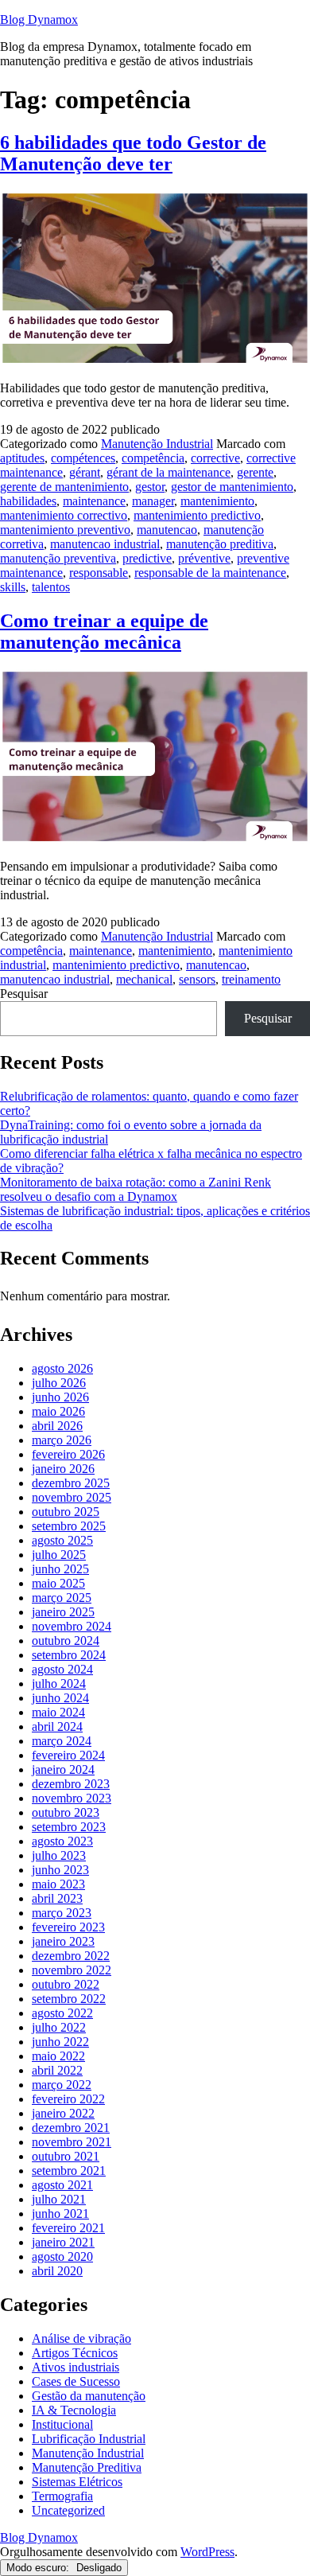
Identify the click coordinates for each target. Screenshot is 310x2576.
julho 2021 (59, 2199)
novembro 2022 (72, 1970)
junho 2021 (60, 2214)
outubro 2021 (66, 2156)
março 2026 (62, 1440)
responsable (99, 573)
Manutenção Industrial (157, 444)
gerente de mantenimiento (64, 487)
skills (13, 587)
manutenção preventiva (58, 558)
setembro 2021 (69, 2171)
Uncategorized (68, 2510)
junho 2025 (60, 1569)
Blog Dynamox (39, 19)
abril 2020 (57, 2271)
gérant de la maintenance (169, 472)
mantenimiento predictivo (197, 515)
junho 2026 (60, 1397)
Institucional (62, 2424)
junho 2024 (60, 1698)
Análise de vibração (81, 2338)
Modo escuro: (39, 2568)
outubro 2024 (66, 1641)
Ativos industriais (76, 2367)
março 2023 (62, 1913)
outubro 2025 (66, 1512)
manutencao (167, 530)
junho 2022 (60, 2042)
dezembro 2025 (71, 1483)
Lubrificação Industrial (89, 2439)
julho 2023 (59, 1855)
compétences (83, 458)
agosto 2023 (62, 1841)
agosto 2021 (62, 2185)
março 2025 (62, 1598)
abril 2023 (57, 1898)
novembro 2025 (72, 1497)
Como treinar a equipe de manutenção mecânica (104, 631)
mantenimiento (217, 501)
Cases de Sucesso (76, 2381)
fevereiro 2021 (68, 2228)
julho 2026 (59, 1383)
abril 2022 (57, 2070)
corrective (215, 458)
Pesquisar (24, 994)
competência (153, 458)
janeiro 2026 (63, 1469)
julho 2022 (59, 2027)
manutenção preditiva (220, 544)
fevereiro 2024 (68, 1755)
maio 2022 (58, 2056)
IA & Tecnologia (74, 2410)
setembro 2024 (69, 1655)
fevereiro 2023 (68, 1927)
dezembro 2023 (71, 1784)
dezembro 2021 (71, 2128)
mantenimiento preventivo (65, 530)
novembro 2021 (72, 2142)
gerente (255, 472)
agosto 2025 (62, 1540)
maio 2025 (58, 1583)
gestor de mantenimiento (232, 487)
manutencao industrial (105, 544)
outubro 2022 (66, 1984)
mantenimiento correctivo (64, 515)
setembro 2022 (69, 1999)
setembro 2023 (69, 1827)
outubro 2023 (66, 1812)
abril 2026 (57, 1426)
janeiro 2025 (63, 1612)
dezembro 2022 (71, 1956)
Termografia (62, 2496)
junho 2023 (60, 1870)
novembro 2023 (72, 1798)
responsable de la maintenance (210, 573)
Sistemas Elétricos (77, 2482)
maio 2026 (58, 1411)
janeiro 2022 (63, 2113)
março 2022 (62, 2085)
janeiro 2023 (63, 1941)
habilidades (28, 501)
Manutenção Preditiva (87, 2467)
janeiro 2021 (63, 2242)
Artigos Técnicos (75, 2353)
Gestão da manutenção (89, 2396)
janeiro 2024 (63, 1769)
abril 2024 (57, 1726)
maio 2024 (58, 1712)
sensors (197, 979)
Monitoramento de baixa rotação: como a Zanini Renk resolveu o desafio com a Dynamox (136, 1189)
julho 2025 (59, 1555)
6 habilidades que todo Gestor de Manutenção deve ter (133, 153)
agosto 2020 (62, 2256)
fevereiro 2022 (68, 2099)
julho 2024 (59, 1684)
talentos (51, 587)
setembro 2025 (69, 1526)
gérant (85, 472)
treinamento (251, 979)
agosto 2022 (62, 2013)
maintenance (94, 501)
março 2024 (62, 1741)
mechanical (144, 979)
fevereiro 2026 (68, 1454)
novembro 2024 (72, 1626)
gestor (150, 487)
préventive (204, 558)
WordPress (207, 2552)
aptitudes (22, 458)
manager (153, 501)
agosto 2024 (62, 1669)
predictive (147, 558)
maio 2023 (58, 1884)
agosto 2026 (62, 1368)
